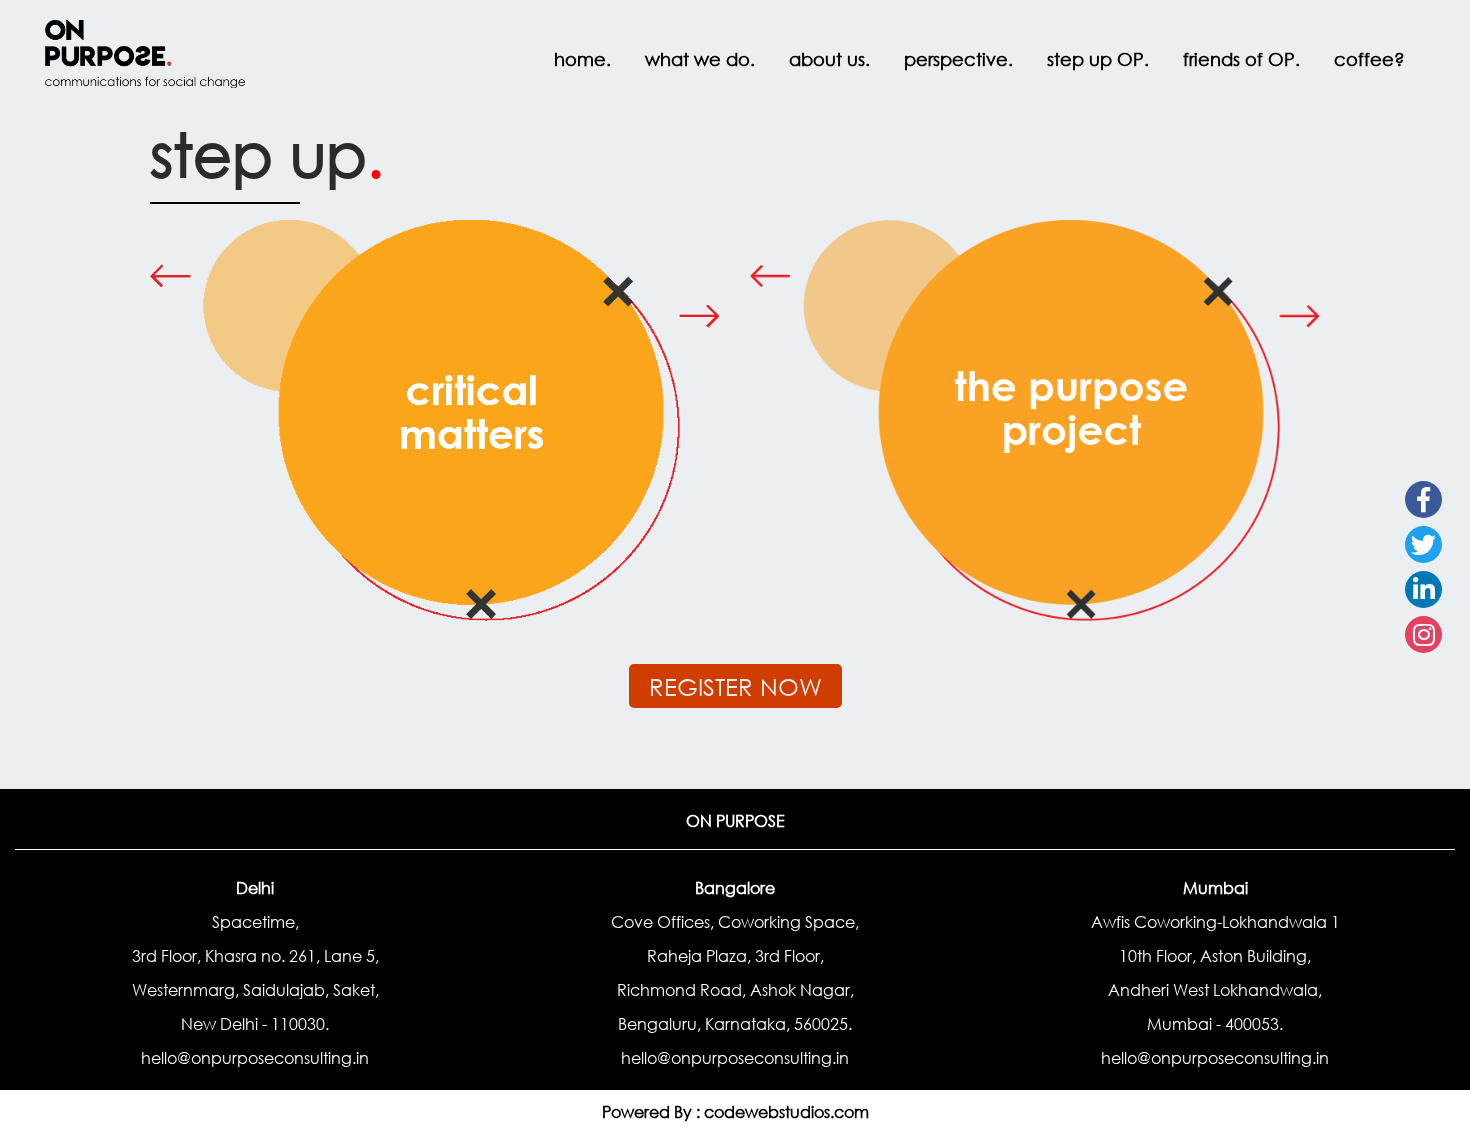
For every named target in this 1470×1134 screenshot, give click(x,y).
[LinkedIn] (1423, 589)
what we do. (700, 59)
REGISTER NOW (735, 686)
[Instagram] (1423, 634)
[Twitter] (1423, 544)
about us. (829, 59)
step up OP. (1098, 59)
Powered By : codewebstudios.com (735, 1111)
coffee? (1369, 59)
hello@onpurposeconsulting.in (255, 1057)
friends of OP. (1241, 59)
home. (582, 59)
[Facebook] (1423, 499)
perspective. (958, 59)
